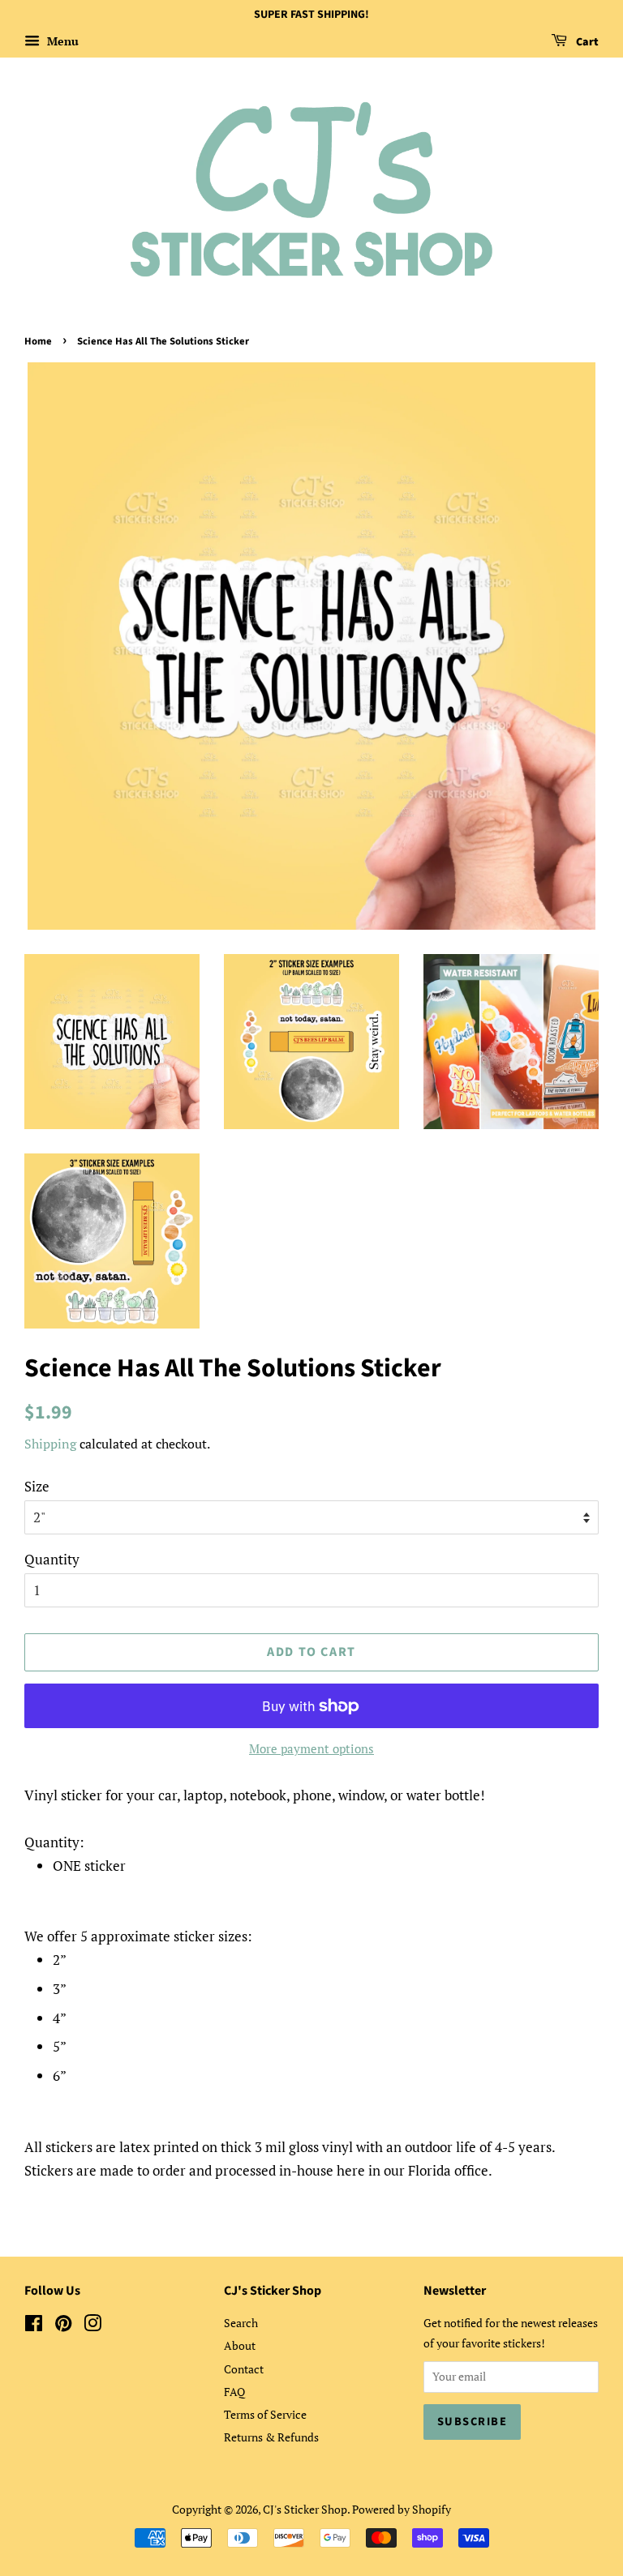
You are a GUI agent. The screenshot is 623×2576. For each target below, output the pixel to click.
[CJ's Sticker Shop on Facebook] (34, 2326)
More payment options (311, 1748)
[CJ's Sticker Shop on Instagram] (92, 2326)
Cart (586, 42)
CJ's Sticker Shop (305, 2509)
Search (241, 2323)
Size (37, 1486)
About (240, 2345)
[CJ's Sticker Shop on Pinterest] (63, 2326)
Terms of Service (265, 2414)
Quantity (52, 1559)
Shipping (50, 1444)
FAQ (234, 2392)
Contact (244, 2369)
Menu (61, 41)
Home (38, 341)
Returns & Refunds (271, 2437)
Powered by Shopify (402, 2509)
